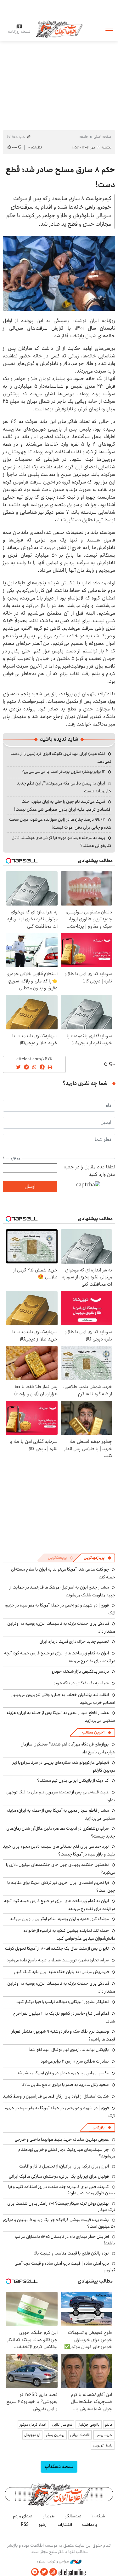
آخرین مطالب (93, 1732)
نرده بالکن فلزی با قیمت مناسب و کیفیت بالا (72, 2253)
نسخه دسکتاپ (59, 2466)
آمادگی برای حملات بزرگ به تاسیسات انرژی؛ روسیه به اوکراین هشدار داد (61, 1987)
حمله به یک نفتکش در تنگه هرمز (81, 1683)
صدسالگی (73, 2516)
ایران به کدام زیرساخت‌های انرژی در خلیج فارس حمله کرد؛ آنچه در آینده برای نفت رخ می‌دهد (60, 1657)
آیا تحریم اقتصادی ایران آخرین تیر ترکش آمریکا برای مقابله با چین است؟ (61, 1887)
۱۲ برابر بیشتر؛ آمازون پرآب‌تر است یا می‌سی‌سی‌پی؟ (63, 772)
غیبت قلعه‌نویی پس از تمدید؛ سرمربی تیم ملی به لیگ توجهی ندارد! (61, 1796)
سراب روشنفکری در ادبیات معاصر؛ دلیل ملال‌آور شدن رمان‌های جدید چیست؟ (61, 1832)
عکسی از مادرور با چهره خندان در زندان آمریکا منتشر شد (63, 2073)
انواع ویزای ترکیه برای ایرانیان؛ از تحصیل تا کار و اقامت (64, 2166)
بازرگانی (98, 2127)
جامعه (84, 137)
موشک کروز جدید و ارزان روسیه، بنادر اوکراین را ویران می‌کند (59, 1919)
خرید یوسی (104, 2435)
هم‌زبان (48, 2516)
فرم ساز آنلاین (62, 2425)
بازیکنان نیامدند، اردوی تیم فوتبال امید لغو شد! (69, 2050)
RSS (25, 2525)
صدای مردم (23, 2516)
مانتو (109, 2425)
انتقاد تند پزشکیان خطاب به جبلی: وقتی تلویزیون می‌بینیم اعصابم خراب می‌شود (63, 1699)
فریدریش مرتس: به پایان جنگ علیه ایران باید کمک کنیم (62, 1972)
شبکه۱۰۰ (98, 2516)
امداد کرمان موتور (33, 2425)
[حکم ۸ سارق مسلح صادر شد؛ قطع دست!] (59, 273)
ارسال (30, 1187)
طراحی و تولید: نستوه (53, 2562)
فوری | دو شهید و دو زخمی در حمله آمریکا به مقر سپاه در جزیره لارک (60, 1609)
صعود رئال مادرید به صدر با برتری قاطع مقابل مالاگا (65, 2085)
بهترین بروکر (55, 2435)
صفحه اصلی (102, 137)
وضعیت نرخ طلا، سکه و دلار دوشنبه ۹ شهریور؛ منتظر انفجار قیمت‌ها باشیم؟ (63, 2035)
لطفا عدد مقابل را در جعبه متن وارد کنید (89, 1171)
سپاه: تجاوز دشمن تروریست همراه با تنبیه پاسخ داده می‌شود (58, 1960)
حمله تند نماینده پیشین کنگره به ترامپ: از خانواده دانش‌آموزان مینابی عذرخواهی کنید (69, 1934)
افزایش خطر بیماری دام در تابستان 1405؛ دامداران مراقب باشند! (65, 2240)
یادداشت (90, 2525)
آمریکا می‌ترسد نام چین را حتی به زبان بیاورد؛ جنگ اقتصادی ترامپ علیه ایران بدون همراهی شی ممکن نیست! (63, 805)
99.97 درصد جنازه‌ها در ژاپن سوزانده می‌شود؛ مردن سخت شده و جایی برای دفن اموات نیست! (60, 823)
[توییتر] (44, 2572)
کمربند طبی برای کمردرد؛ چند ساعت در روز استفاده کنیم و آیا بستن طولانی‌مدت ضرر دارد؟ (62, 2190)
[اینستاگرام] (53, 2572)
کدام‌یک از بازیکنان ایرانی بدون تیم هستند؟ (73, 1780)
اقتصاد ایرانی (80, 2435)
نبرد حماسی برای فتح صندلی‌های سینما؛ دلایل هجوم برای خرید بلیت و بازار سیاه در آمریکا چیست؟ (59, 1850)
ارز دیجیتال (32, 2435)
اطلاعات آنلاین (59, 29)
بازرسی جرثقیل (89, 2425)
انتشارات (65, 2525)
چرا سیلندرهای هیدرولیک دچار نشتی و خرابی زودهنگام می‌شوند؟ (67, 2153)
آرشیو (43, 2525)
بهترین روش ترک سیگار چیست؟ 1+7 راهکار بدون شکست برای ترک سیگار (61, 2207)
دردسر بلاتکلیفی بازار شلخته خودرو (80, 1671)
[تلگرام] (35, 2572)
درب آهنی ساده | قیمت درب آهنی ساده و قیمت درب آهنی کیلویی (65, 2266)
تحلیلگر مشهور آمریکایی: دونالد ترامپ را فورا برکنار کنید (63, 2002)
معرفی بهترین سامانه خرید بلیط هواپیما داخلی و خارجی (62, 2139)
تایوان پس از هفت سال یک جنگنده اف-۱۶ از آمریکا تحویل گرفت (57, 1948)
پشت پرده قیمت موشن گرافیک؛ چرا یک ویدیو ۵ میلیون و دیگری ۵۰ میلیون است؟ (59, 2223)
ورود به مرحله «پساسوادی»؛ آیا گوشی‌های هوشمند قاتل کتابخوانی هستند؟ (62, 842)
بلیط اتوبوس (103, 2445)
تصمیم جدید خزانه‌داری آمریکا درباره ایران (74, 1641)
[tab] (98, 1558)
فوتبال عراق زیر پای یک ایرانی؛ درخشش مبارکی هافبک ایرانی (59, 2176)
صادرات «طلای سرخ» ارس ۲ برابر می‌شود (75, 2061)
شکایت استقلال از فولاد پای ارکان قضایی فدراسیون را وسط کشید (56, 2096)
